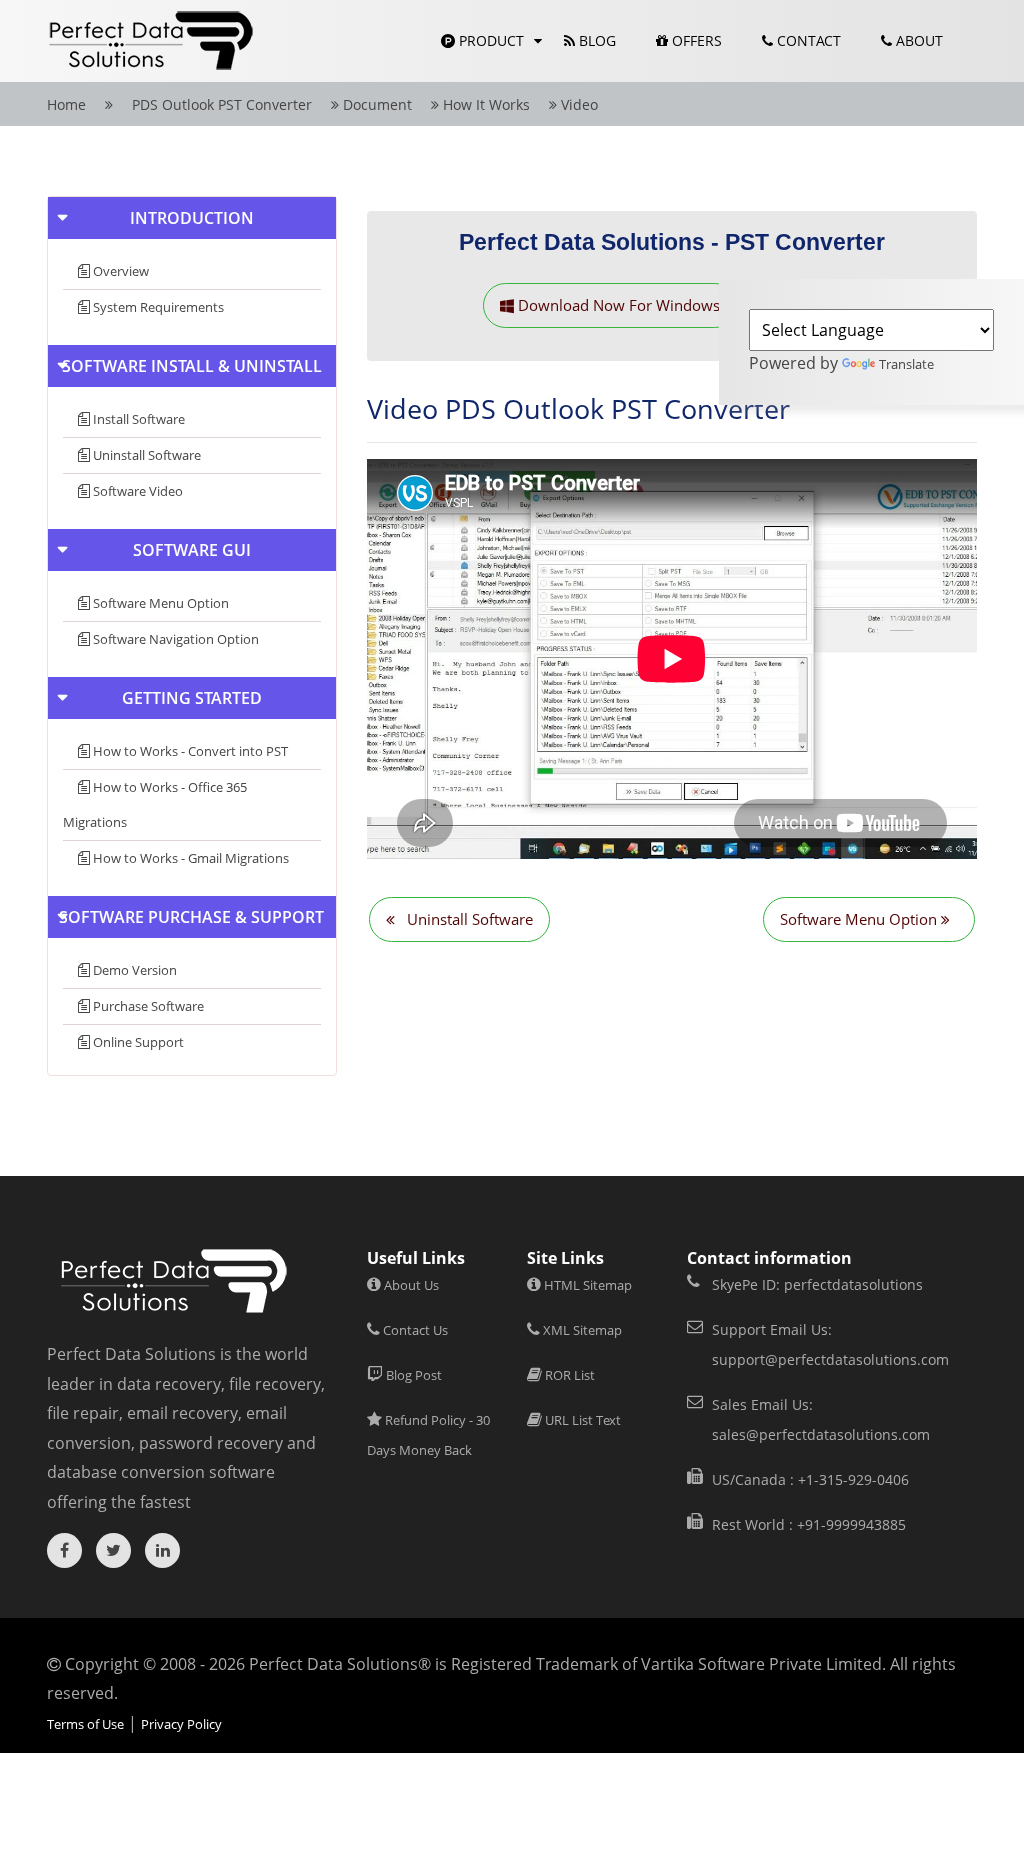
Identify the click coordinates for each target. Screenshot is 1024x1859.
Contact (807, 40)
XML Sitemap (581, 1330)
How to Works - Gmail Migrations (189, 858)
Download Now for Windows (617, 305)
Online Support (137, 1042)
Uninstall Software (145, 455)
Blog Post (412, 1375)
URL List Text (581, 1420)
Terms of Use (85, 1724)
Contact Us (414, 1330)
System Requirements (157, 307)
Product (489, 40)
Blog (595, 40)
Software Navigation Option (174, 639)
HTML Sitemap (586, 1285)
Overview (119, 271)
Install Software (137, 419)
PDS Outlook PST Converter (220, 104)
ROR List (568, 1375)
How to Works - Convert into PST (189, 751)
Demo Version (133, 970)
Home (66, 104)
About (917, 40)
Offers (695, 40)
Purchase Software (147, 1006)
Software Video (136, 491)
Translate (906, 364)
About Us (410, 1285)
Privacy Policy (181, 1724)
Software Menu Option (159, 603)
